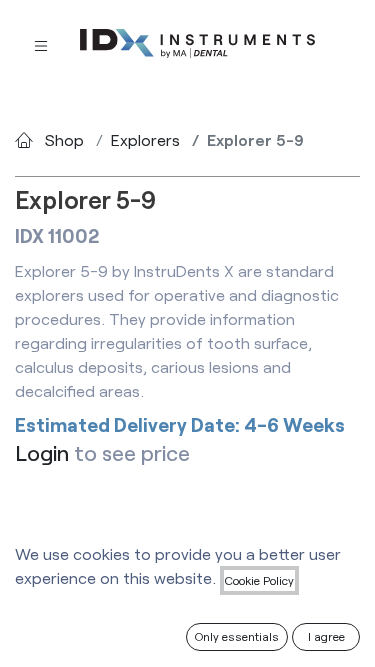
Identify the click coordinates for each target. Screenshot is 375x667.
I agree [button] (326, 636)
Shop (64, 139)
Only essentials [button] (237, 636)
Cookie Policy (259, 580)
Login (42, 452)
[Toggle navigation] (41, 44)
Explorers (145, 139)
